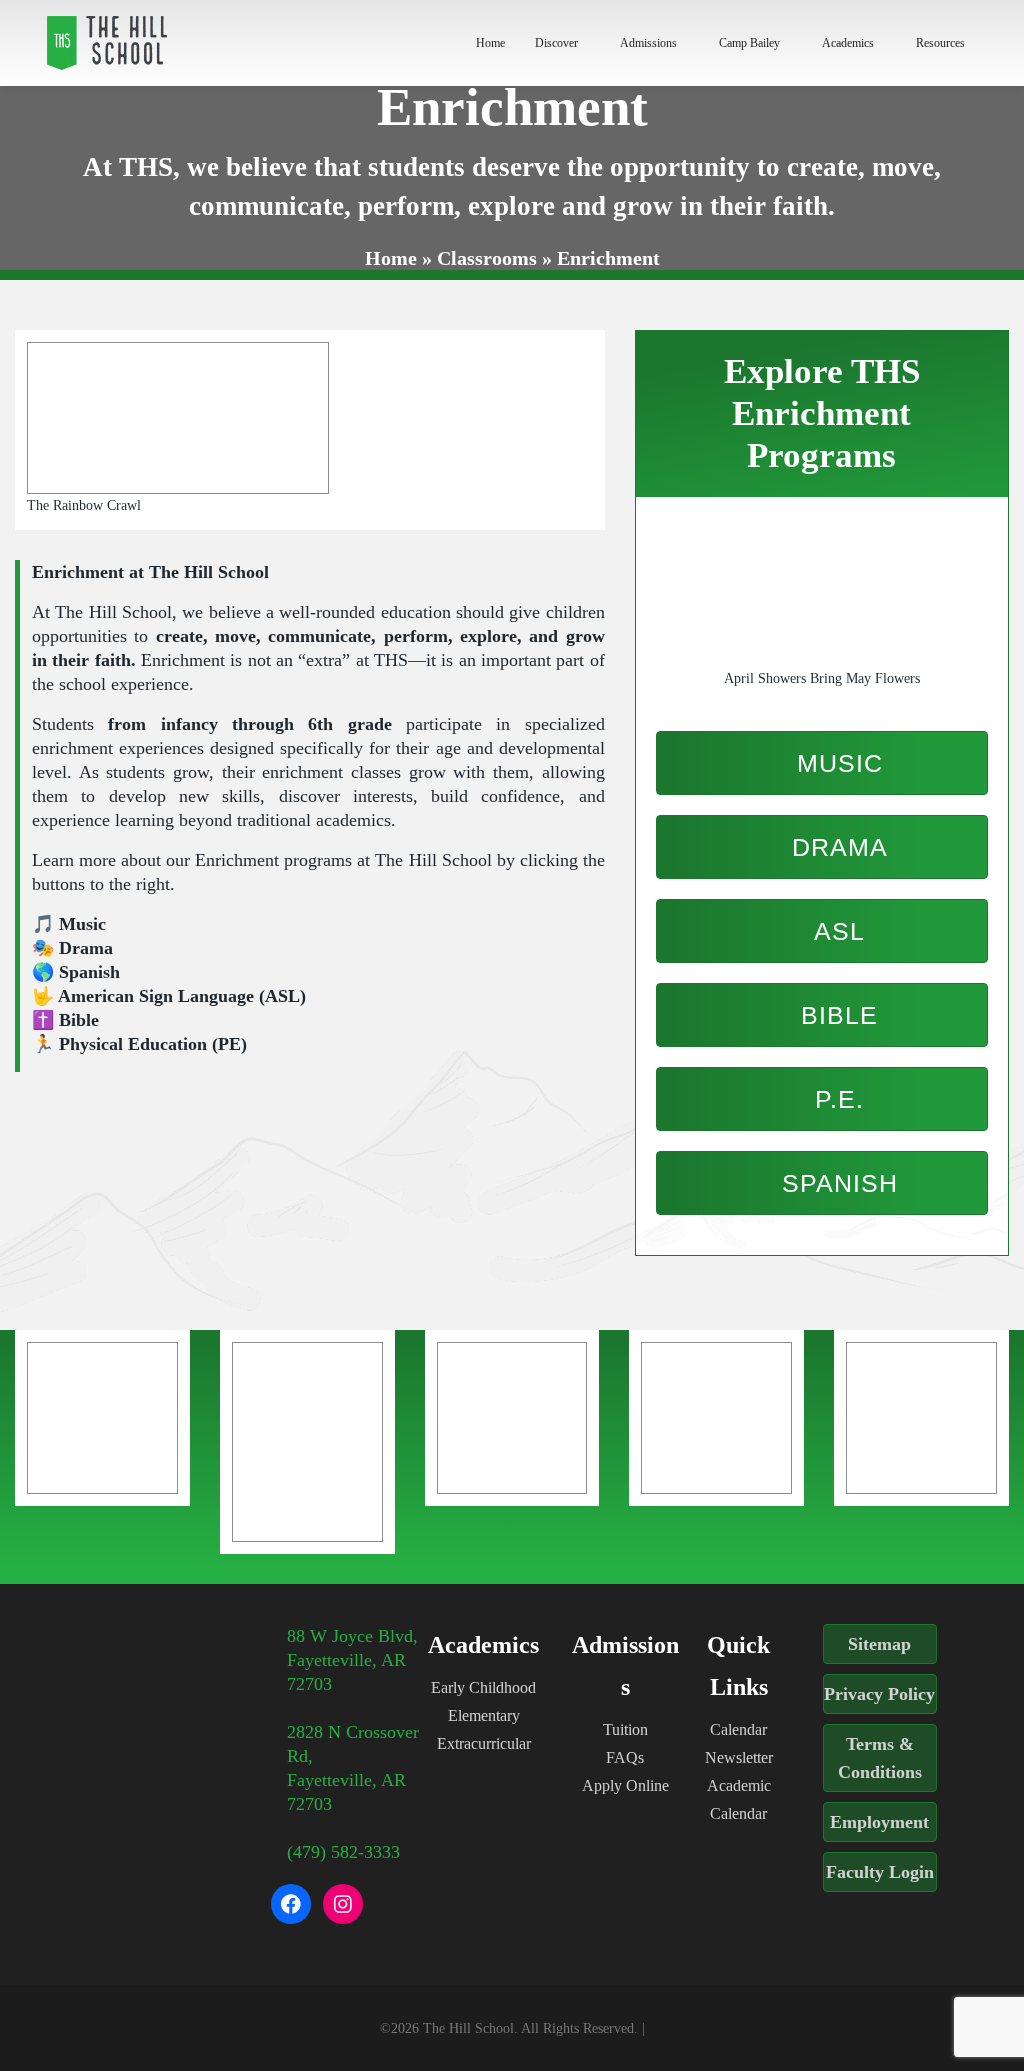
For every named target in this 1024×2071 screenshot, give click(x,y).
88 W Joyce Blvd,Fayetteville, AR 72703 (352, 1660)
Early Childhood (483, 1687)
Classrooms (487, 258)
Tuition (625, 1729)
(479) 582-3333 (343, 1852)
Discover (556, 43)
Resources (940, 43)
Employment (879, 1822)
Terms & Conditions (880, 1758)
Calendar (738, 1729)
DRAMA (836, 847)
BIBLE (835, 1015)
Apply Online (625, 1785)
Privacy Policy (879, 1694)
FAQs (625, 1757)
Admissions (648, 43)
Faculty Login (880, 1872)
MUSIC (836, 763)
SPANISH (836, 1183)
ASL (836, 931)
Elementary (484, 1715)
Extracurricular (484, 1743)
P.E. (835, 1099)
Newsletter (739, 1757)
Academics (848, 43)
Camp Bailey (749, 43)
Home (490, 43)
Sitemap (879, 1644)
